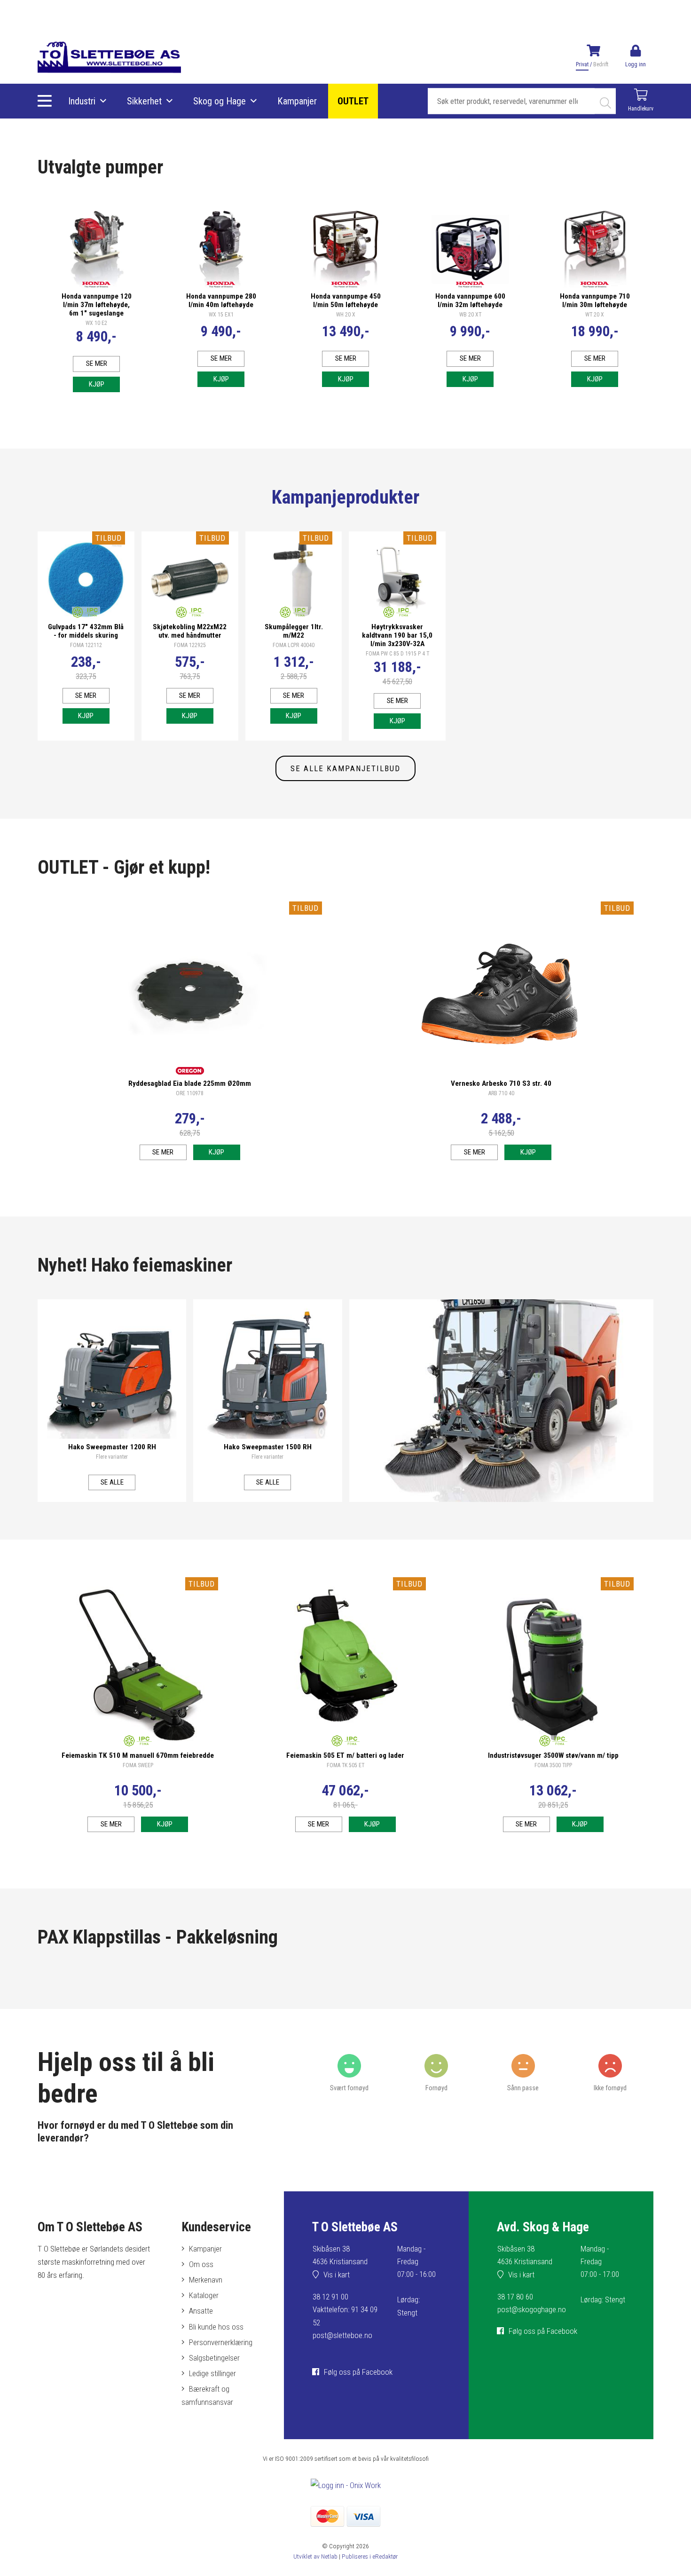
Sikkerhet (144, 101)
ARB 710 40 (501, 1093)
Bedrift (601, 64)
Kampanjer (297, 101)
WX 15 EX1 (221, 315)
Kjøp (97, 384)
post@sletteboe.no (342, 2335)
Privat (582, 64)
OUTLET (353, 101)
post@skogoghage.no (532, 2309)
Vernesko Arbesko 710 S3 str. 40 (501, 1083)
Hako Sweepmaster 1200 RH (112, 1447)
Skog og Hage (220, 101)
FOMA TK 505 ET (345, 1765)
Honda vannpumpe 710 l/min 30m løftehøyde (595, 300)
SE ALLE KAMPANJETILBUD (345, 768)
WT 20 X (595, 315)
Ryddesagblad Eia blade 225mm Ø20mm (190, 1083)
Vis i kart (337, 2275)
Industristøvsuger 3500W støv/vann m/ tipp (553, 1755)
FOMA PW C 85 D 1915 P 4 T (397, 654)
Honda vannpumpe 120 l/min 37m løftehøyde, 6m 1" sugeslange (97, 305)
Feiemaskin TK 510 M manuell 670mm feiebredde (138, 1755)
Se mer (97, 363)
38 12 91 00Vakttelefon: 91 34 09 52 (345, 2309)
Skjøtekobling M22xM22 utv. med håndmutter (190, 631)
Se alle (112, 1482)
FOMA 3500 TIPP (553, 1765)
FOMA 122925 (190, 645)
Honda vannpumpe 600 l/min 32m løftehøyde (470, 300)
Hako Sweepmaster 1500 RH (268, 1447)
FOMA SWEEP (138, 1765)
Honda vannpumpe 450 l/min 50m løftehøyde (346, 300)
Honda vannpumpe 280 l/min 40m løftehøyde (221, 300)
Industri (82, 101)
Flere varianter (112, 1457)
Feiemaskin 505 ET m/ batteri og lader (345, 1755)
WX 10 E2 (96, 323)
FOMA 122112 (86, 645)
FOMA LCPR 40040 (294, 645)
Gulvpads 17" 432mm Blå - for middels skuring (86, 631)
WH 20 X (346, 315)
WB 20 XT (470, 315)
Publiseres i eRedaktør (370, 2556)
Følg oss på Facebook (358, 2372)
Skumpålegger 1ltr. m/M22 (294, 631)
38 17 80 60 (515, 2297)
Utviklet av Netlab (315, 2556)
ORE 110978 (190, 1093)
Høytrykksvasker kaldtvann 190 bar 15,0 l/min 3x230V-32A (397, 635)
